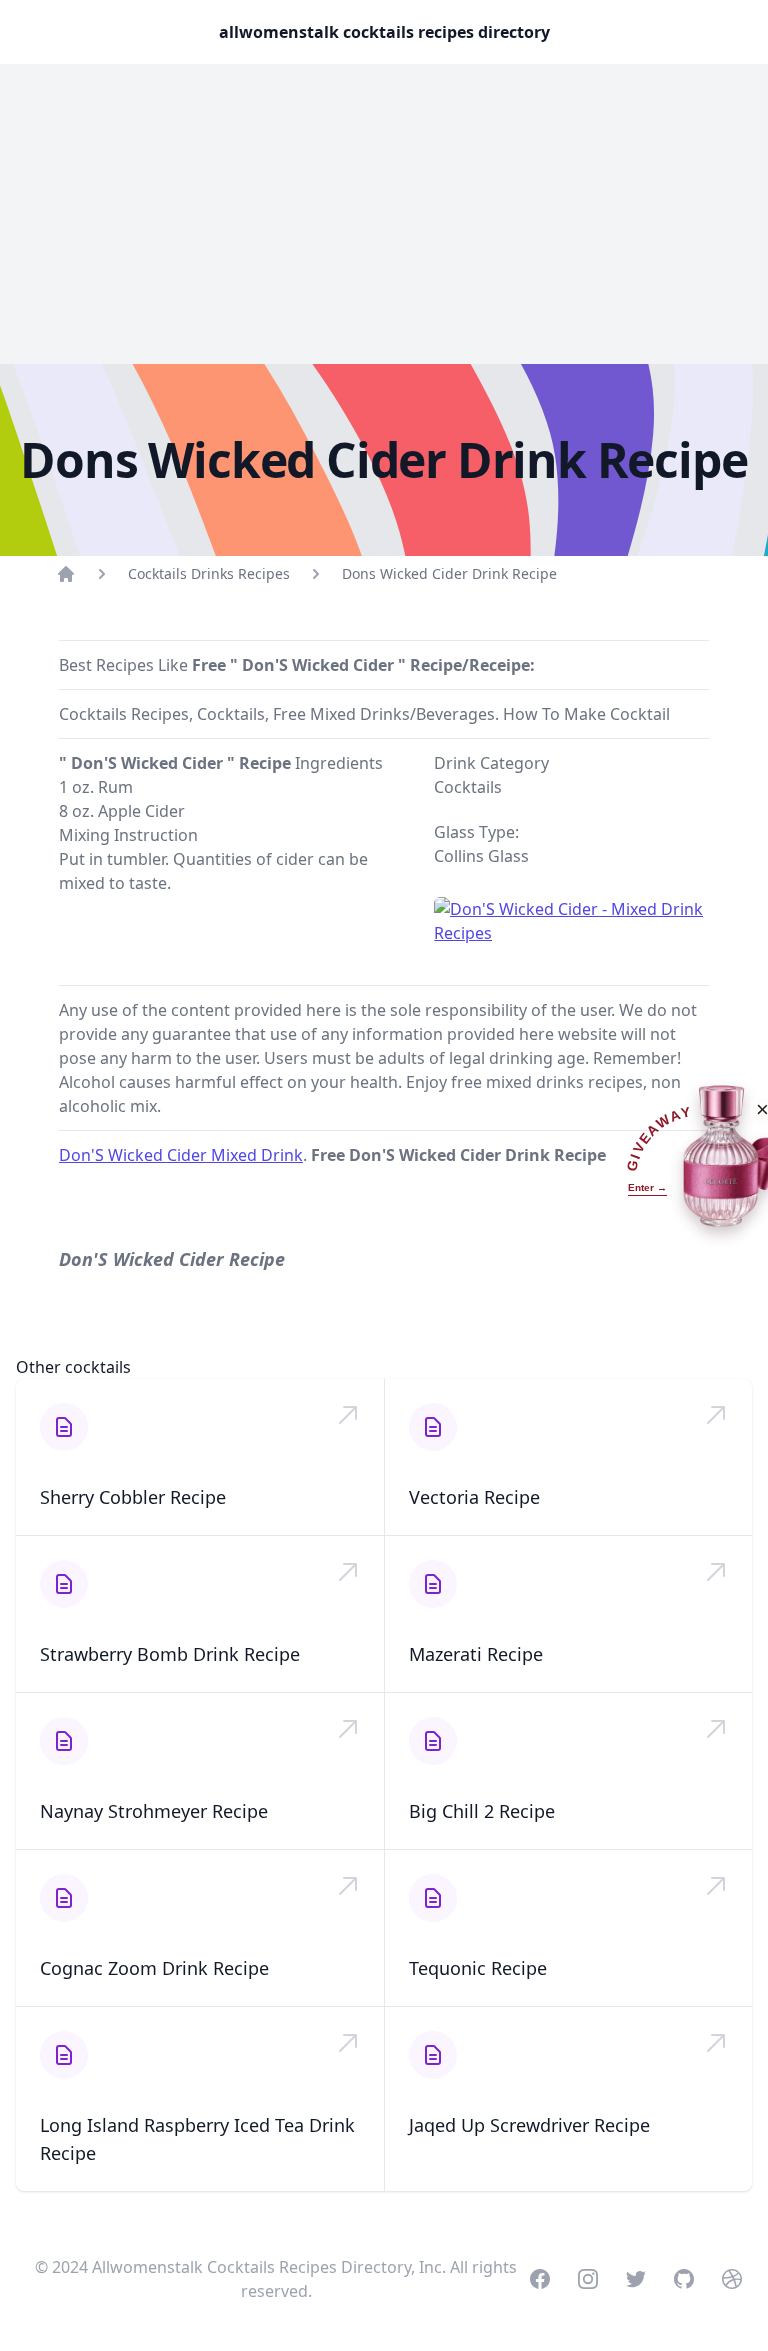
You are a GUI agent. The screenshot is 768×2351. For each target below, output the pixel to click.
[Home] (66, 574)
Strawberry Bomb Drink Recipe (170, 1654)
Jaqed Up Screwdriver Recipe (529, 2125)
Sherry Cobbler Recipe (133, 1497)
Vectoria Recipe (474, 1497)
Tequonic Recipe (478, 1968)
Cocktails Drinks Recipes (209, 573)
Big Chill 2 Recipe (482, 1811)
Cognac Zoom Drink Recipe (154, 1968)
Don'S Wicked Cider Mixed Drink (181, 1155)
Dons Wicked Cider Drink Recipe (449, 573)
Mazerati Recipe (476, 1654)
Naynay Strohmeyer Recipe (154, 1811)
